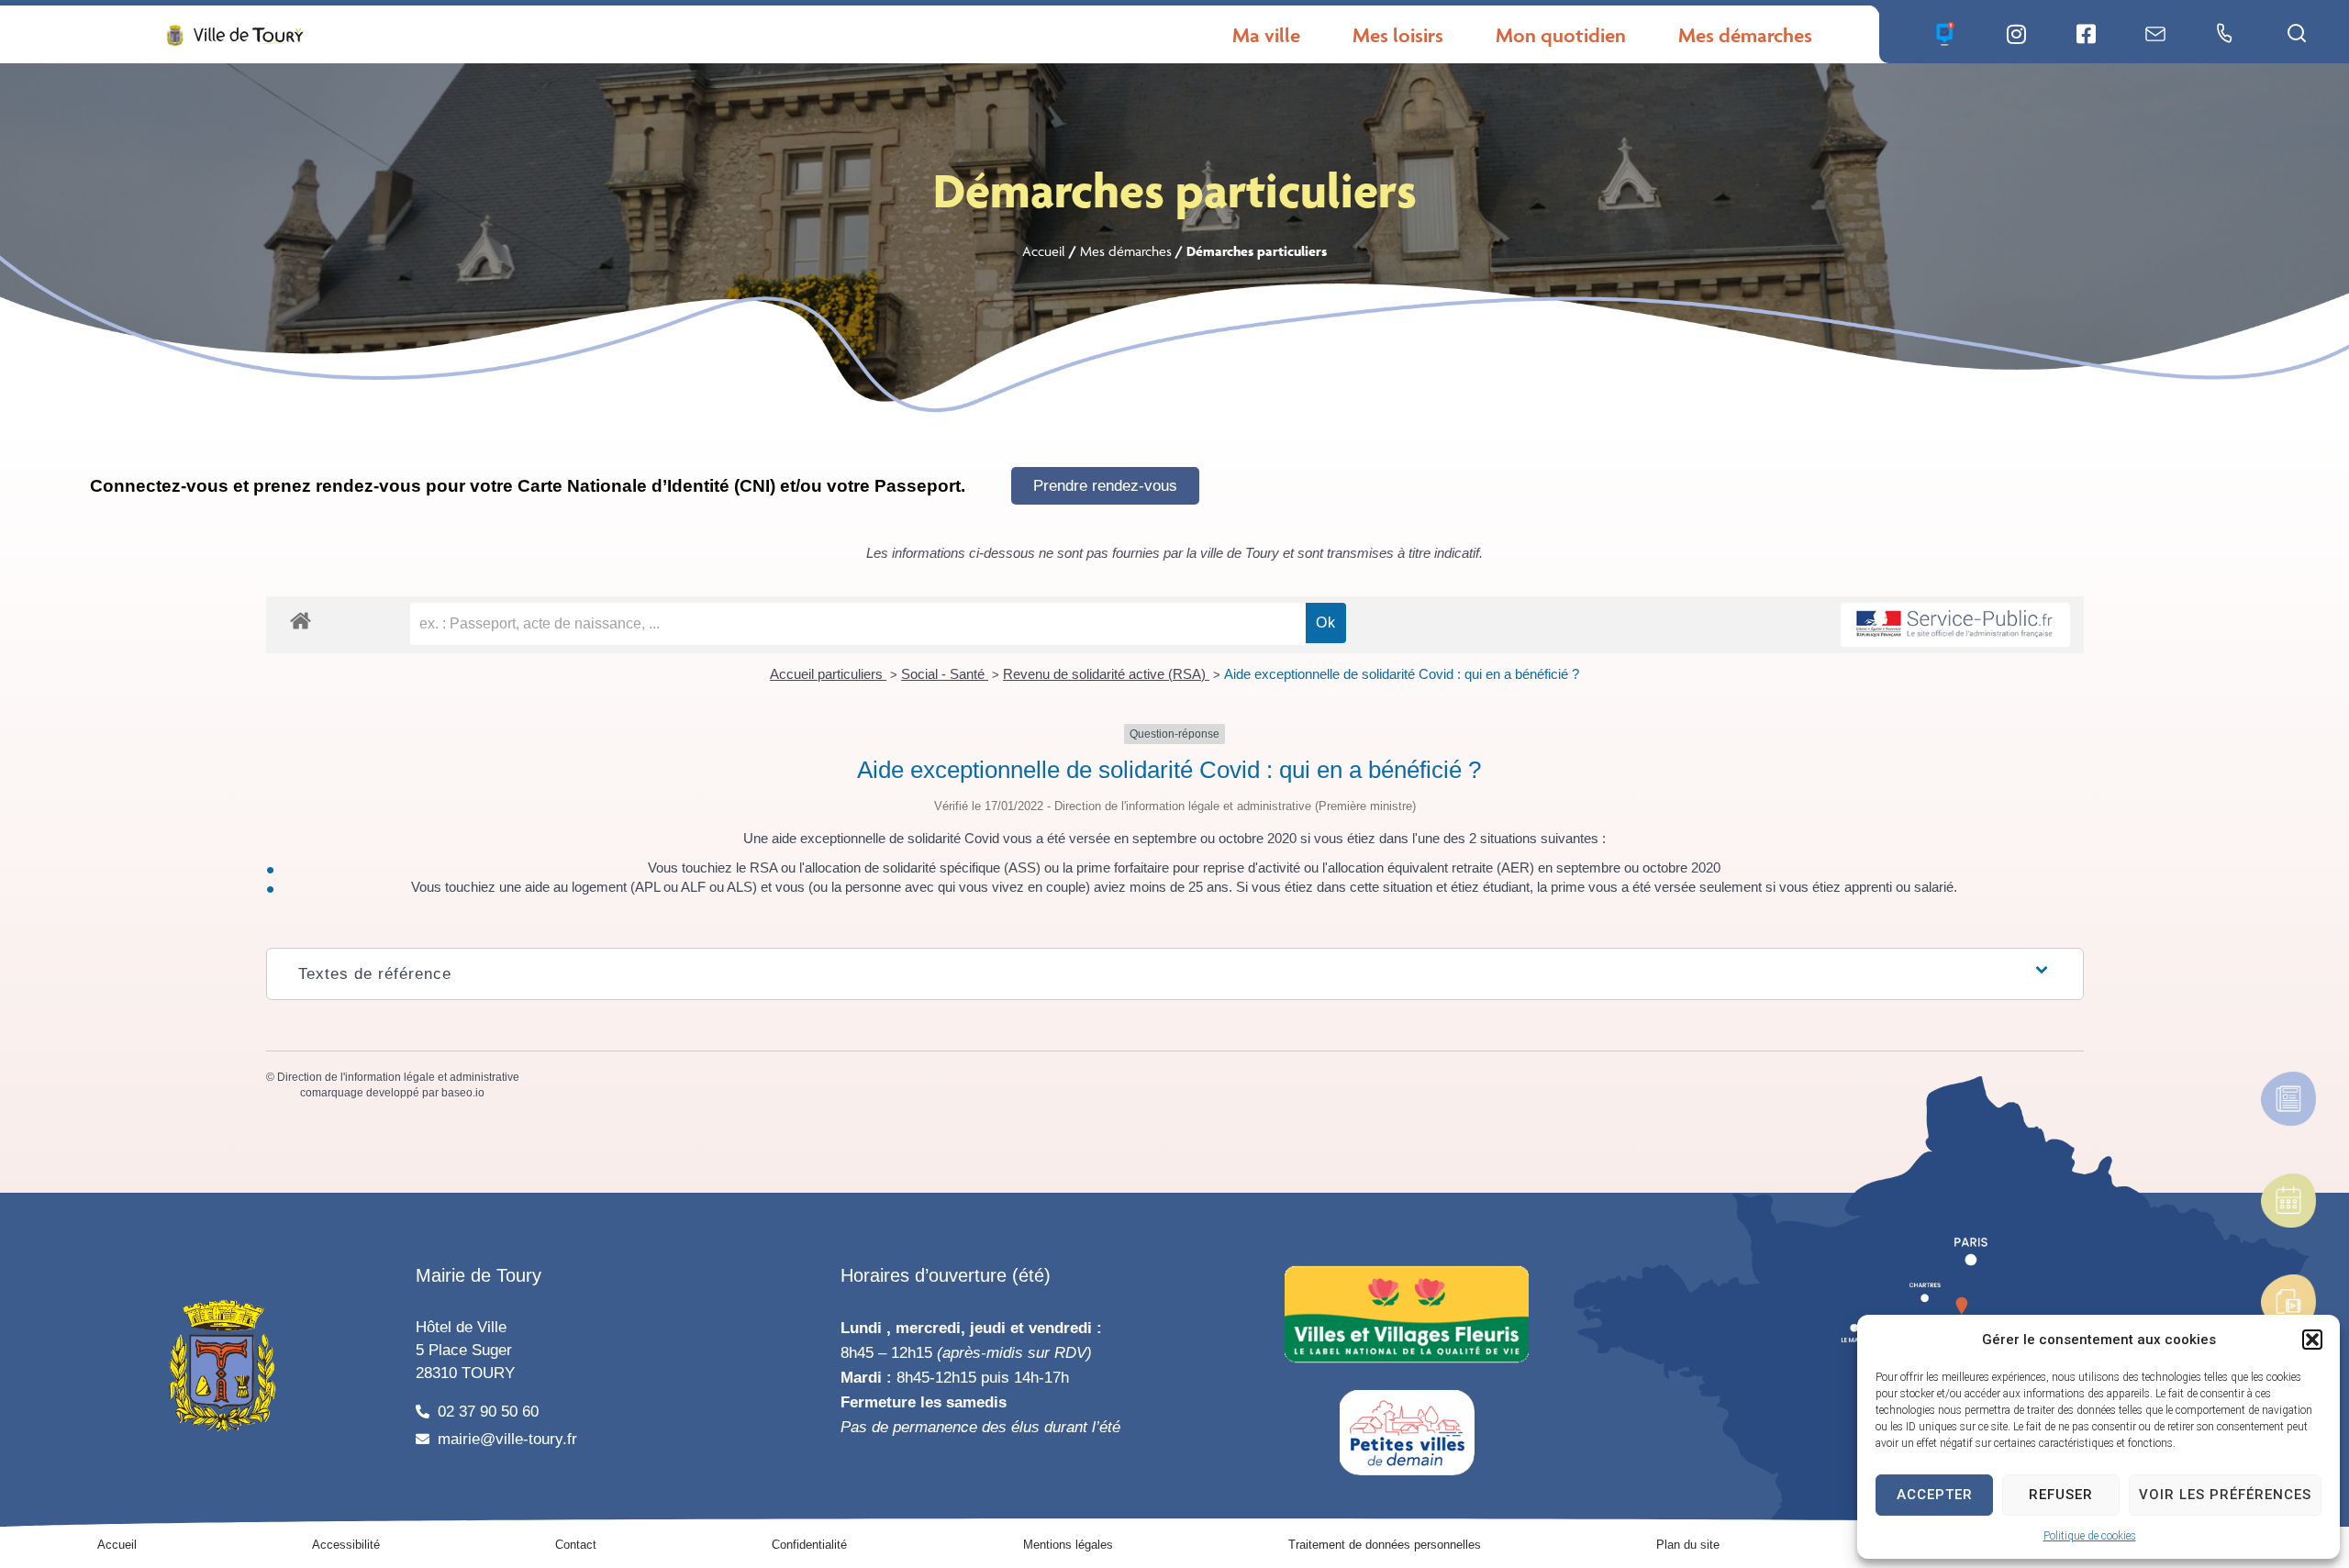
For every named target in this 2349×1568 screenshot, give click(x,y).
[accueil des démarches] (301, 620)
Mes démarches (1126, 251)
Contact (576, 1545)
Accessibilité (346, 1545)
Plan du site (1688, 1545)
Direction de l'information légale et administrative (398, 1077)
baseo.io (463, 1093)
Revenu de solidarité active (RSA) (1106, 674)
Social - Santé (945, 674)
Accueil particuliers (828, 674)
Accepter (1935, 1495)
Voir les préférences (2225, 1495)
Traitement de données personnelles (1385, 1545)
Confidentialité (809, 1545)
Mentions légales (1068, 1545)
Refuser (2061, 1495)
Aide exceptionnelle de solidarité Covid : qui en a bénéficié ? (1402, 674)
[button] (2312, 1340)
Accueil (1044, 251)
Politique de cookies (2090, 1536)
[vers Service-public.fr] (1955, 625)
